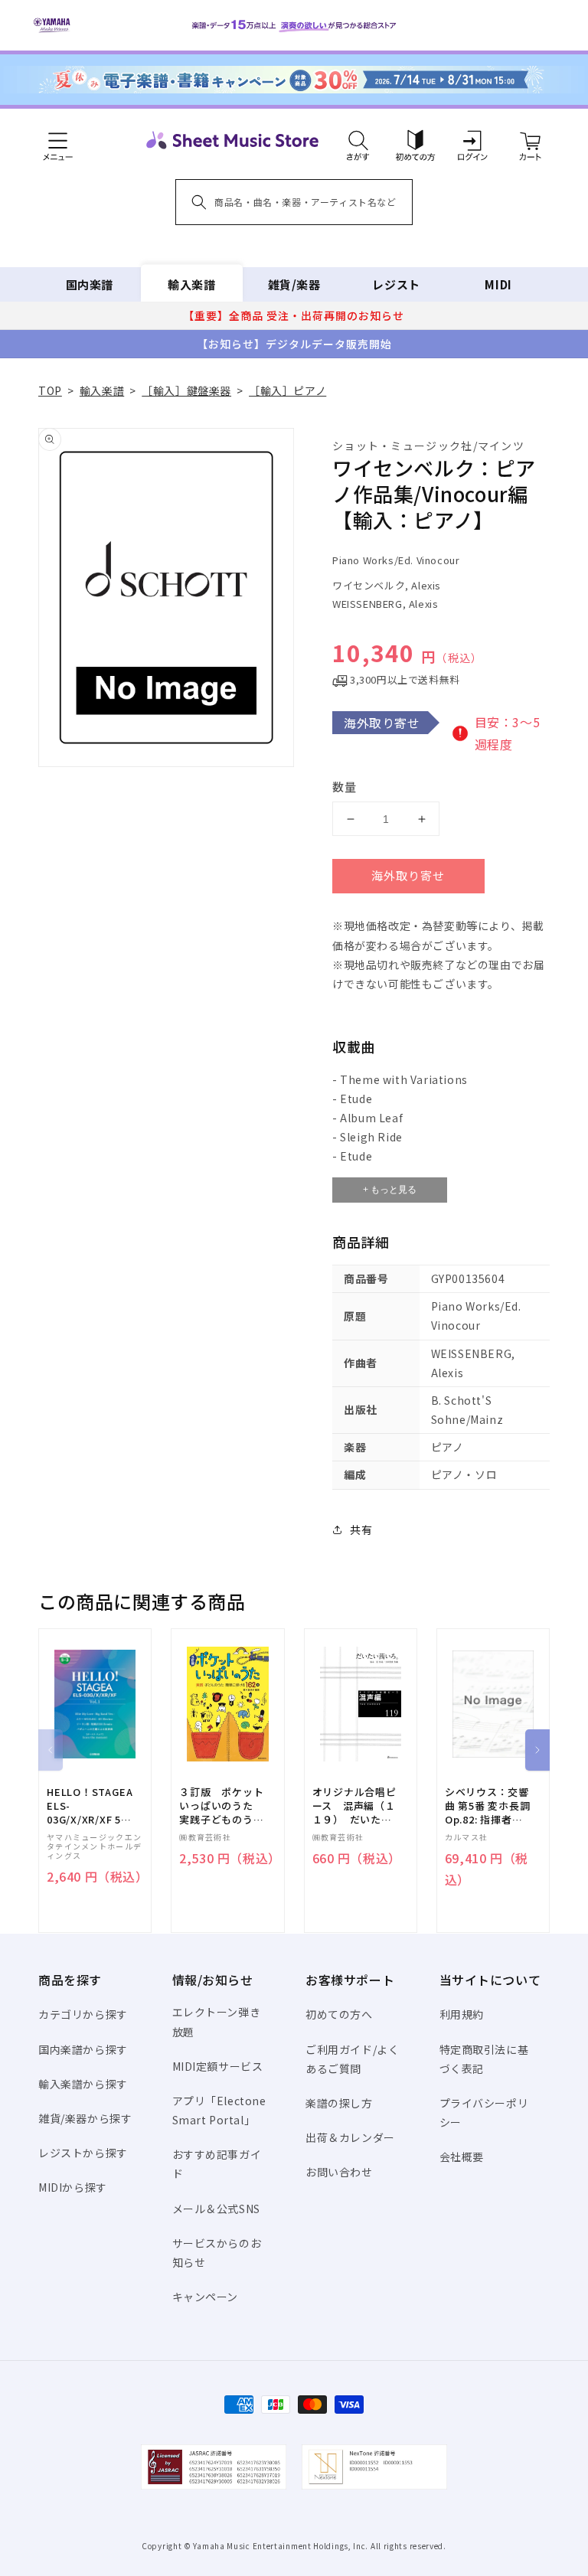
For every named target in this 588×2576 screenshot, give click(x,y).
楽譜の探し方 (339, 2103)
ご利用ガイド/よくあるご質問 (352, 2059)
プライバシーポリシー (484, 2112)
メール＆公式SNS (216, 2209)
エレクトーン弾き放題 (217, 2021)
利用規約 (462, 2014)
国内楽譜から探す (83, 2049)
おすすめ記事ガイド (217, 2164)
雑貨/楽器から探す (85, 2118)
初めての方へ (339, 2014)
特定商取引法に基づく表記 (484, 2059)
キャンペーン (206, 2297)
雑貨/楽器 (294, 284)
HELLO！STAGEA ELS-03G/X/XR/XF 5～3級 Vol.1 (90, 1806)
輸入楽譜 (191, 284)
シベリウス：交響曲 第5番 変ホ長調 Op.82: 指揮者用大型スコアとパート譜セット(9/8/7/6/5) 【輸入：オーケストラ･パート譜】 (488, 1806)
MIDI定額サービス (218, 2066)
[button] (358, 140)
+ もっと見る (390, 1190)
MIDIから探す (73, 2187)
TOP (50, 390)
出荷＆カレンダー (350, 2137)
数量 (345, 787)
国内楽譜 (90, 284)
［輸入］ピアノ (287, 390)
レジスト (396, 284)
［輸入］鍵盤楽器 (186, 390)
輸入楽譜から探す (83, 2084)
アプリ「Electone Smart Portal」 (219, 2110)
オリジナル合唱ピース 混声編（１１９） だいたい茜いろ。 (354, 1806)
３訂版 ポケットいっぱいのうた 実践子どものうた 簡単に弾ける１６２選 (227, 1806)
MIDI (498, 284)
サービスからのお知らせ (217, 2253)
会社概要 (462, 2156)
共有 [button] (361, 1530)
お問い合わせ (339, 2172)
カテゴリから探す (83, 2014)
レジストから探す (83, 2153)
